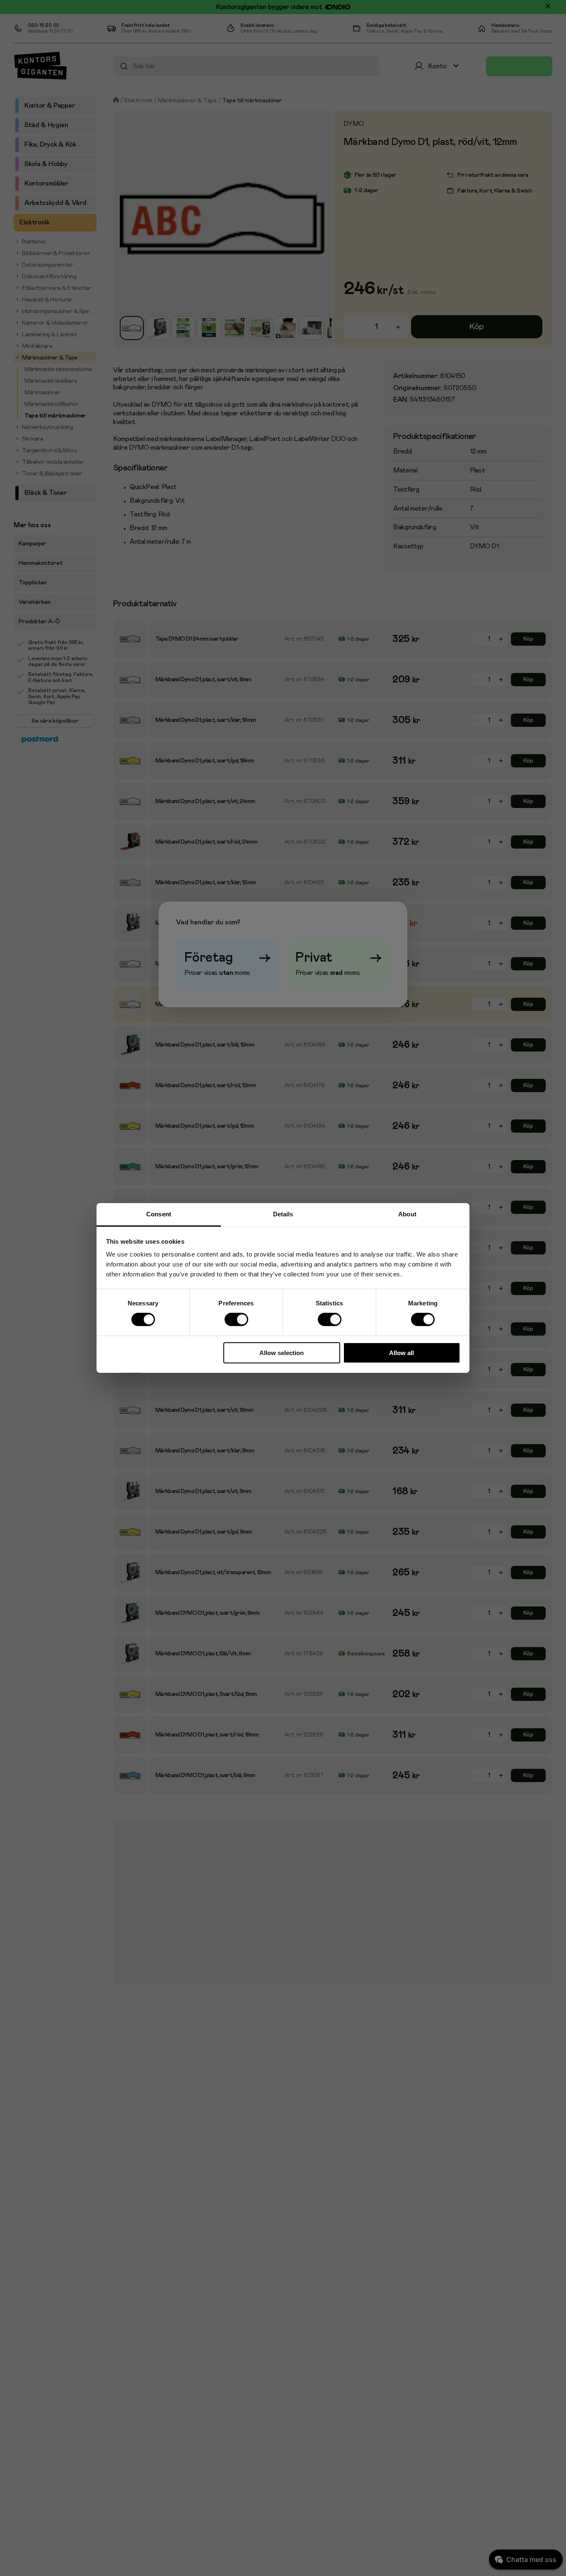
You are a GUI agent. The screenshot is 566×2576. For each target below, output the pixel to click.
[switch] (236, 1320)
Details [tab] (283, 1214)
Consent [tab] (159, 1214)
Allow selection (282, 1353)
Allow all (402, 1353)
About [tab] (407, 1214)
